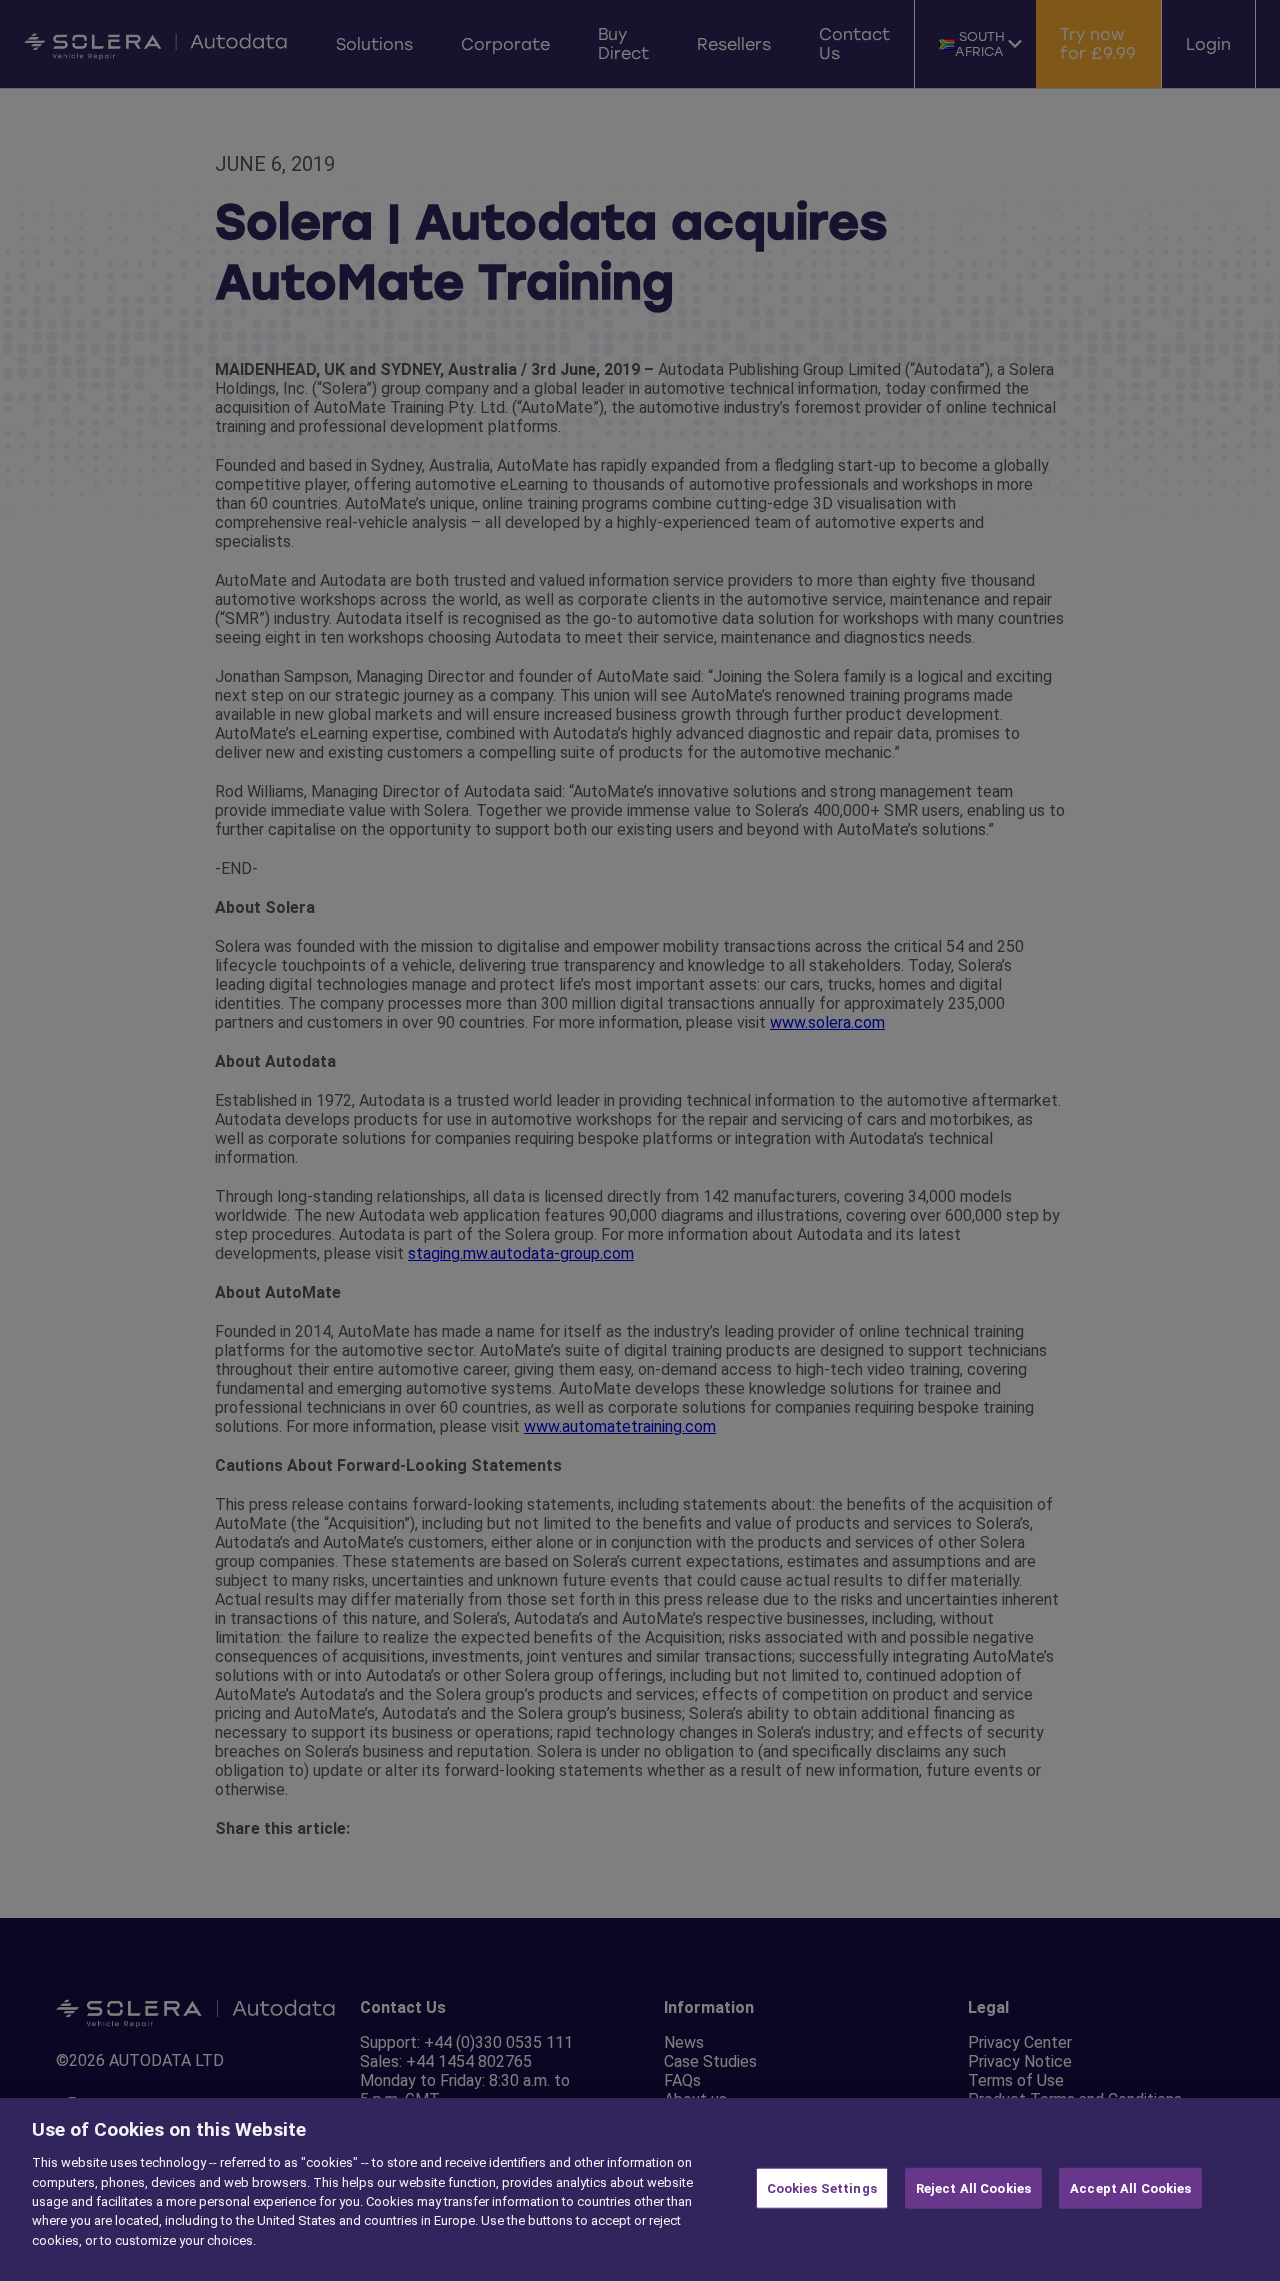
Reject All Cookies (973, 2187)
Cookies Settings (822, 2187)
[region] (640, 2189)
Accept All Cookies (1130, 2187)
